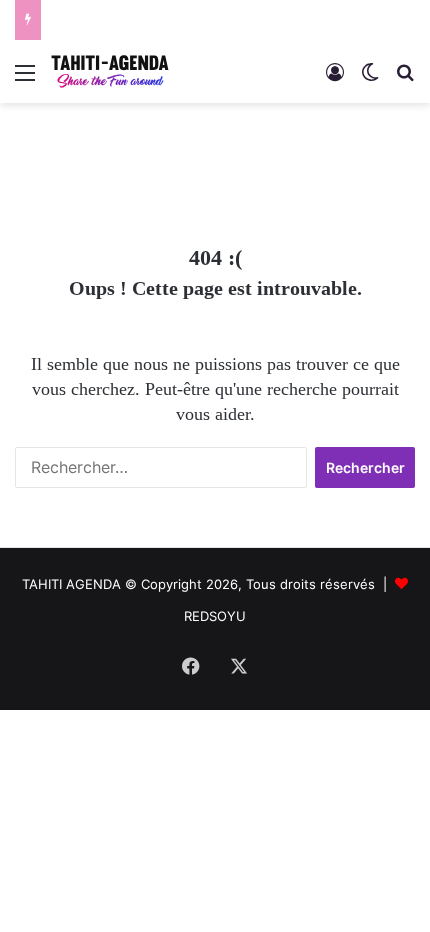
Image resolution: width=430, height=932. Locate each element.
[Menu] (25, 79)
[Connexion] (335, 79)
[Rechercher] (405, 79)
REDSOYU (215, 616)
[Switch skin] (370, 79)
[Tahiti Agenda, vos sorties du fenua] (110, 71)
